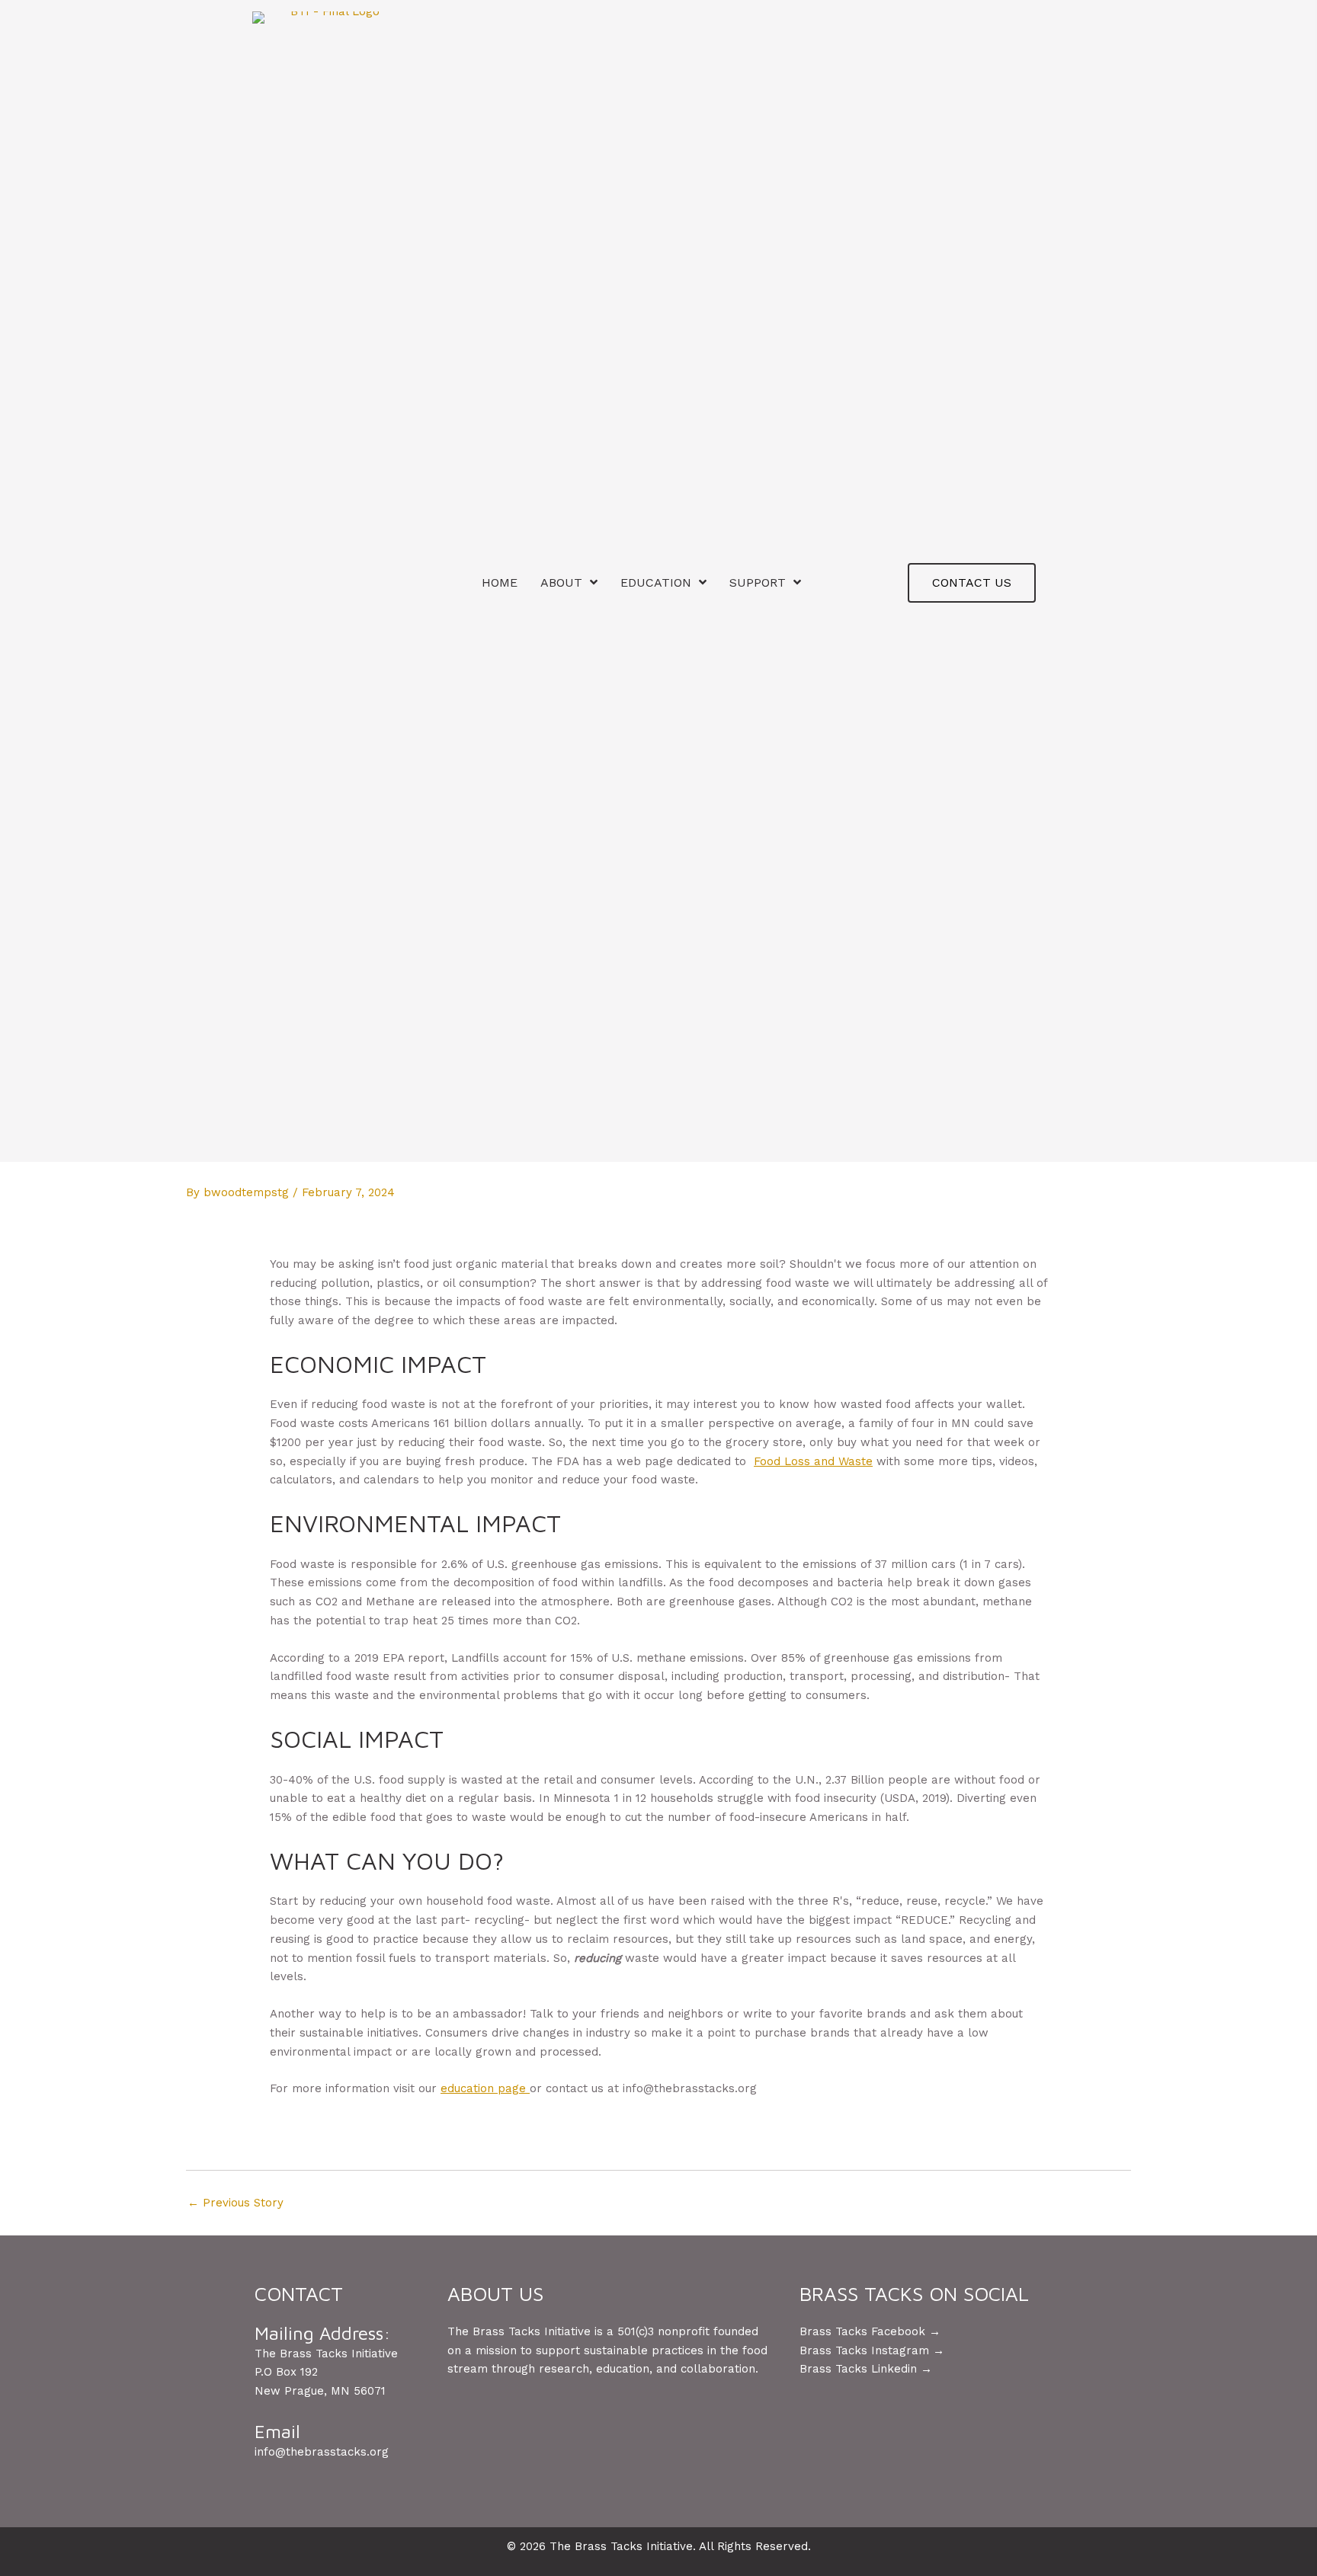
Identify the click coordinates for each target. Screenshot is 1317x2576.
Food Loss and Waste (813, 1461)
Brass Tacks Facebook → (870, 2331)
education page (485, 2088)
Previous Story (236, 2203)
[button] (972, 583)
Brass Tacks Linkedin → (866, 2369)
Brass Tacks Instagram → (872, 2350)
